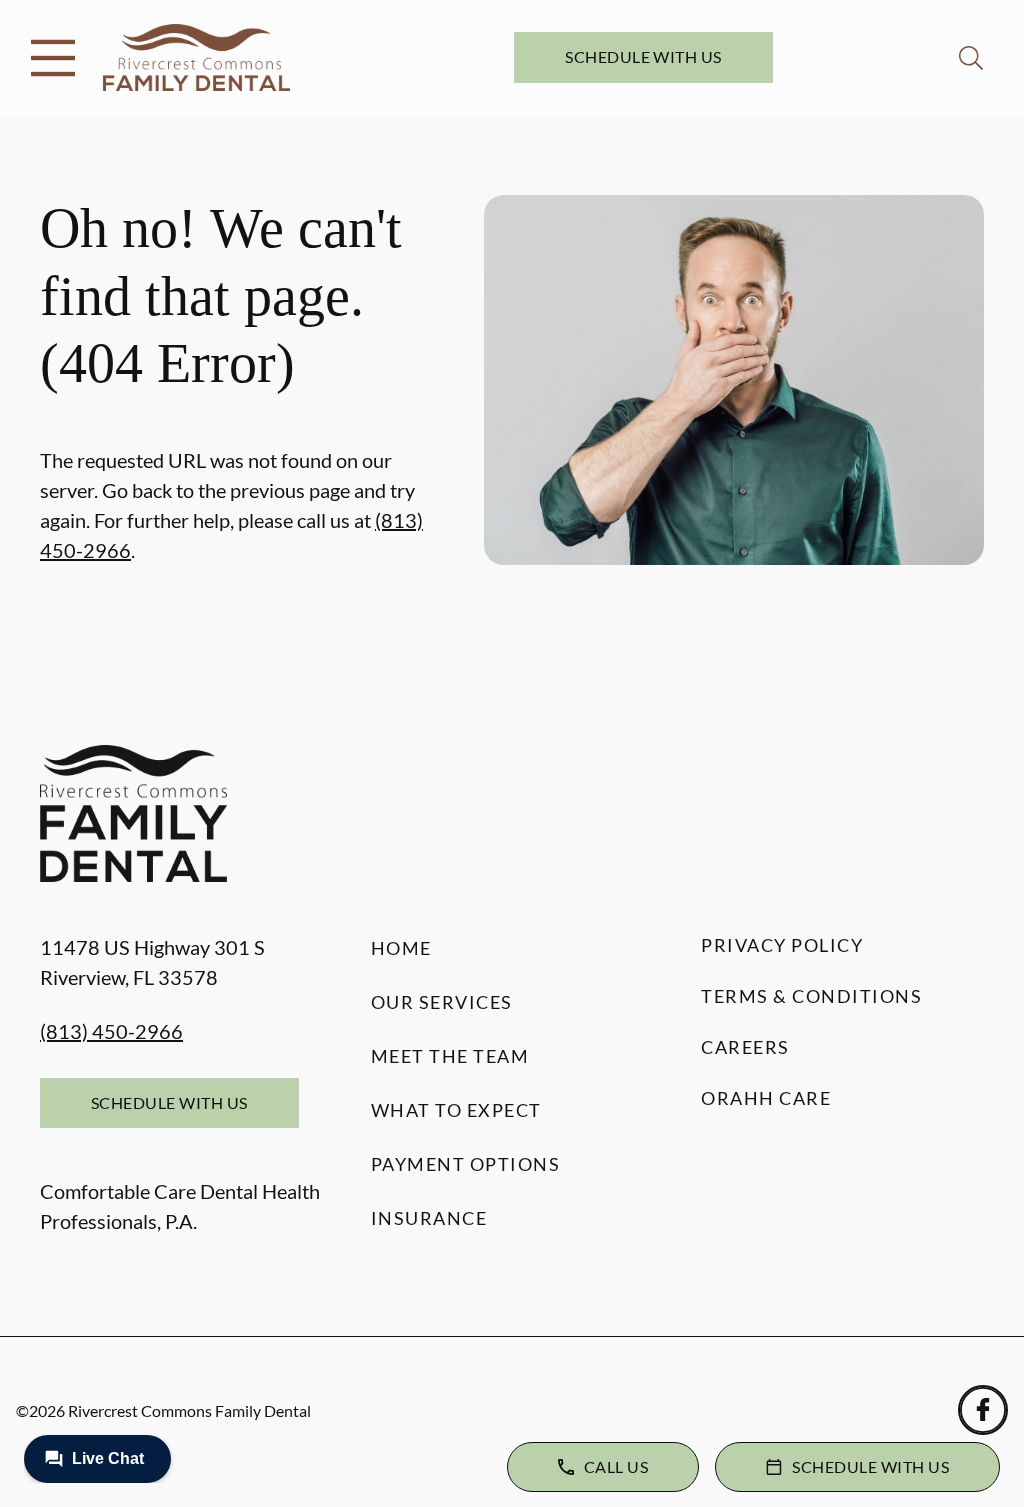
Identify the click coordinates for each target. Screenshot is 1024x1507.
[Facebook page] (983, 1410)
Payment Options (466, 1164)
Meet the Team (450, 1056)
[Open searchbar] (971, 58)
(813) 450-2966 (111, 1031)
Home (401, 948)
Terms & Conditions (811, 996)
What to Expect (456, 1110)
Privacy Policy (782, 945)
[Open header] (53, 58)
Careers (745, 1047)
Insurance (429, 1218)
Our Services (442, 1002)
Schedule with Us (643, 56)
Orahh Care (766, 1098)
